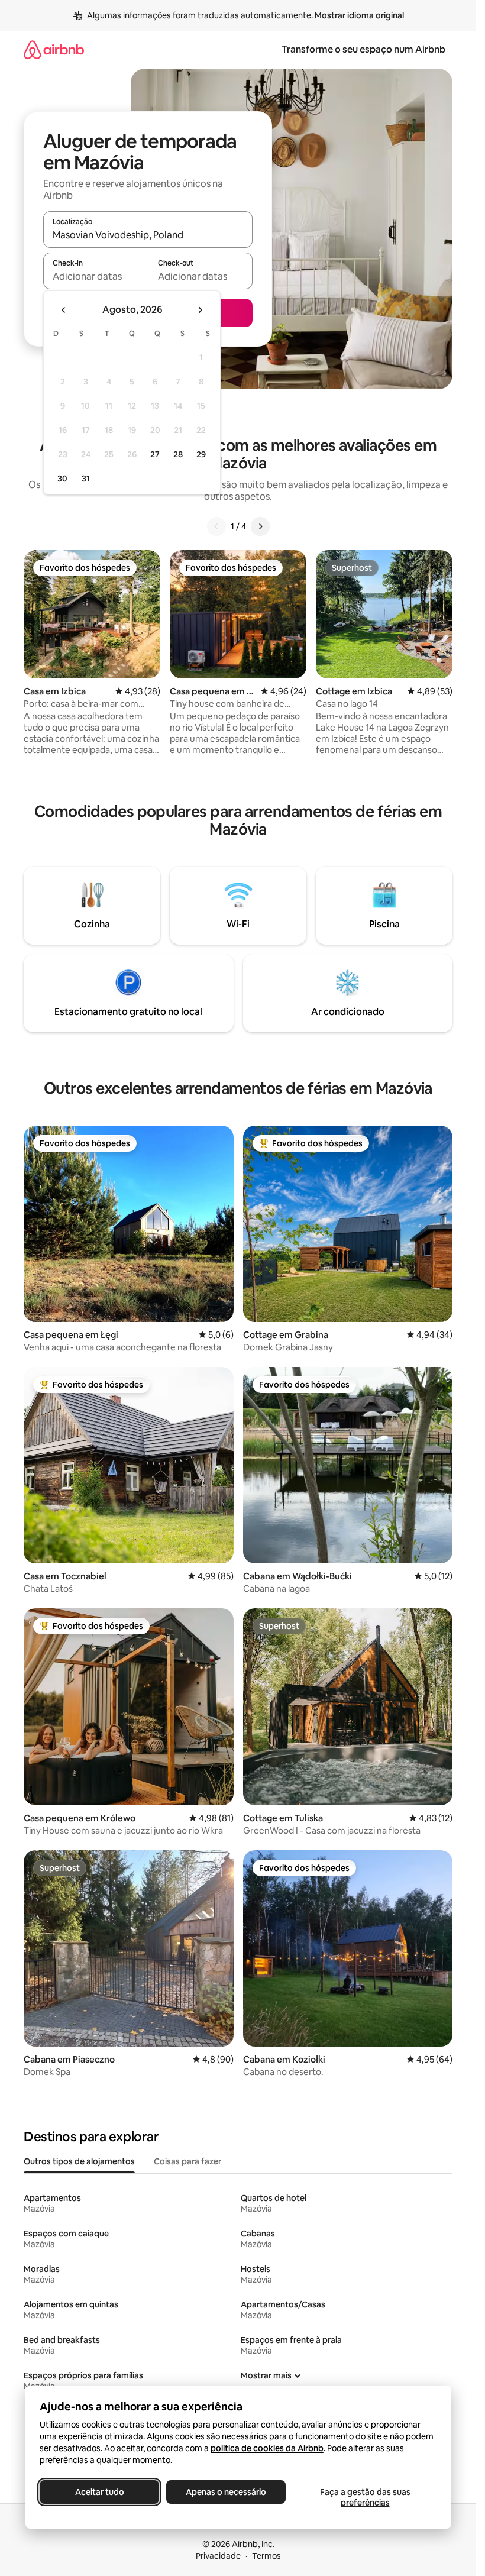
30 (62, 479)
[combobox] (148, 235)
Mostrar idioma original (359, 15)
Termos (266, 2556)
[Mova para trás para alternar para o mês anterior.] (64, 310)
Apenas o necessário (226, 2492)
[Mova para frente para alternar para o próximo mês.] (200, 310)
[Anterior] (216, 526)
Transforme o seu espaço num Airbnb (363, 49)
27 (155, 454)
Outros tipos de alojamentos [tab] (79, 2161)
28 (178, 454)
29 (201, 454)
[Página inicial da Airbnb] (54, 49)
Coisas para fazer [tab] (187, 2161)
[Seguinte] (260, 526)
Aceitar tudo (99, 2492)
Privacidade (218, 2556)
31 (86, 479)
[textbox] (96, 276)
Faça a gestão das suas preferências (365, 2497)
